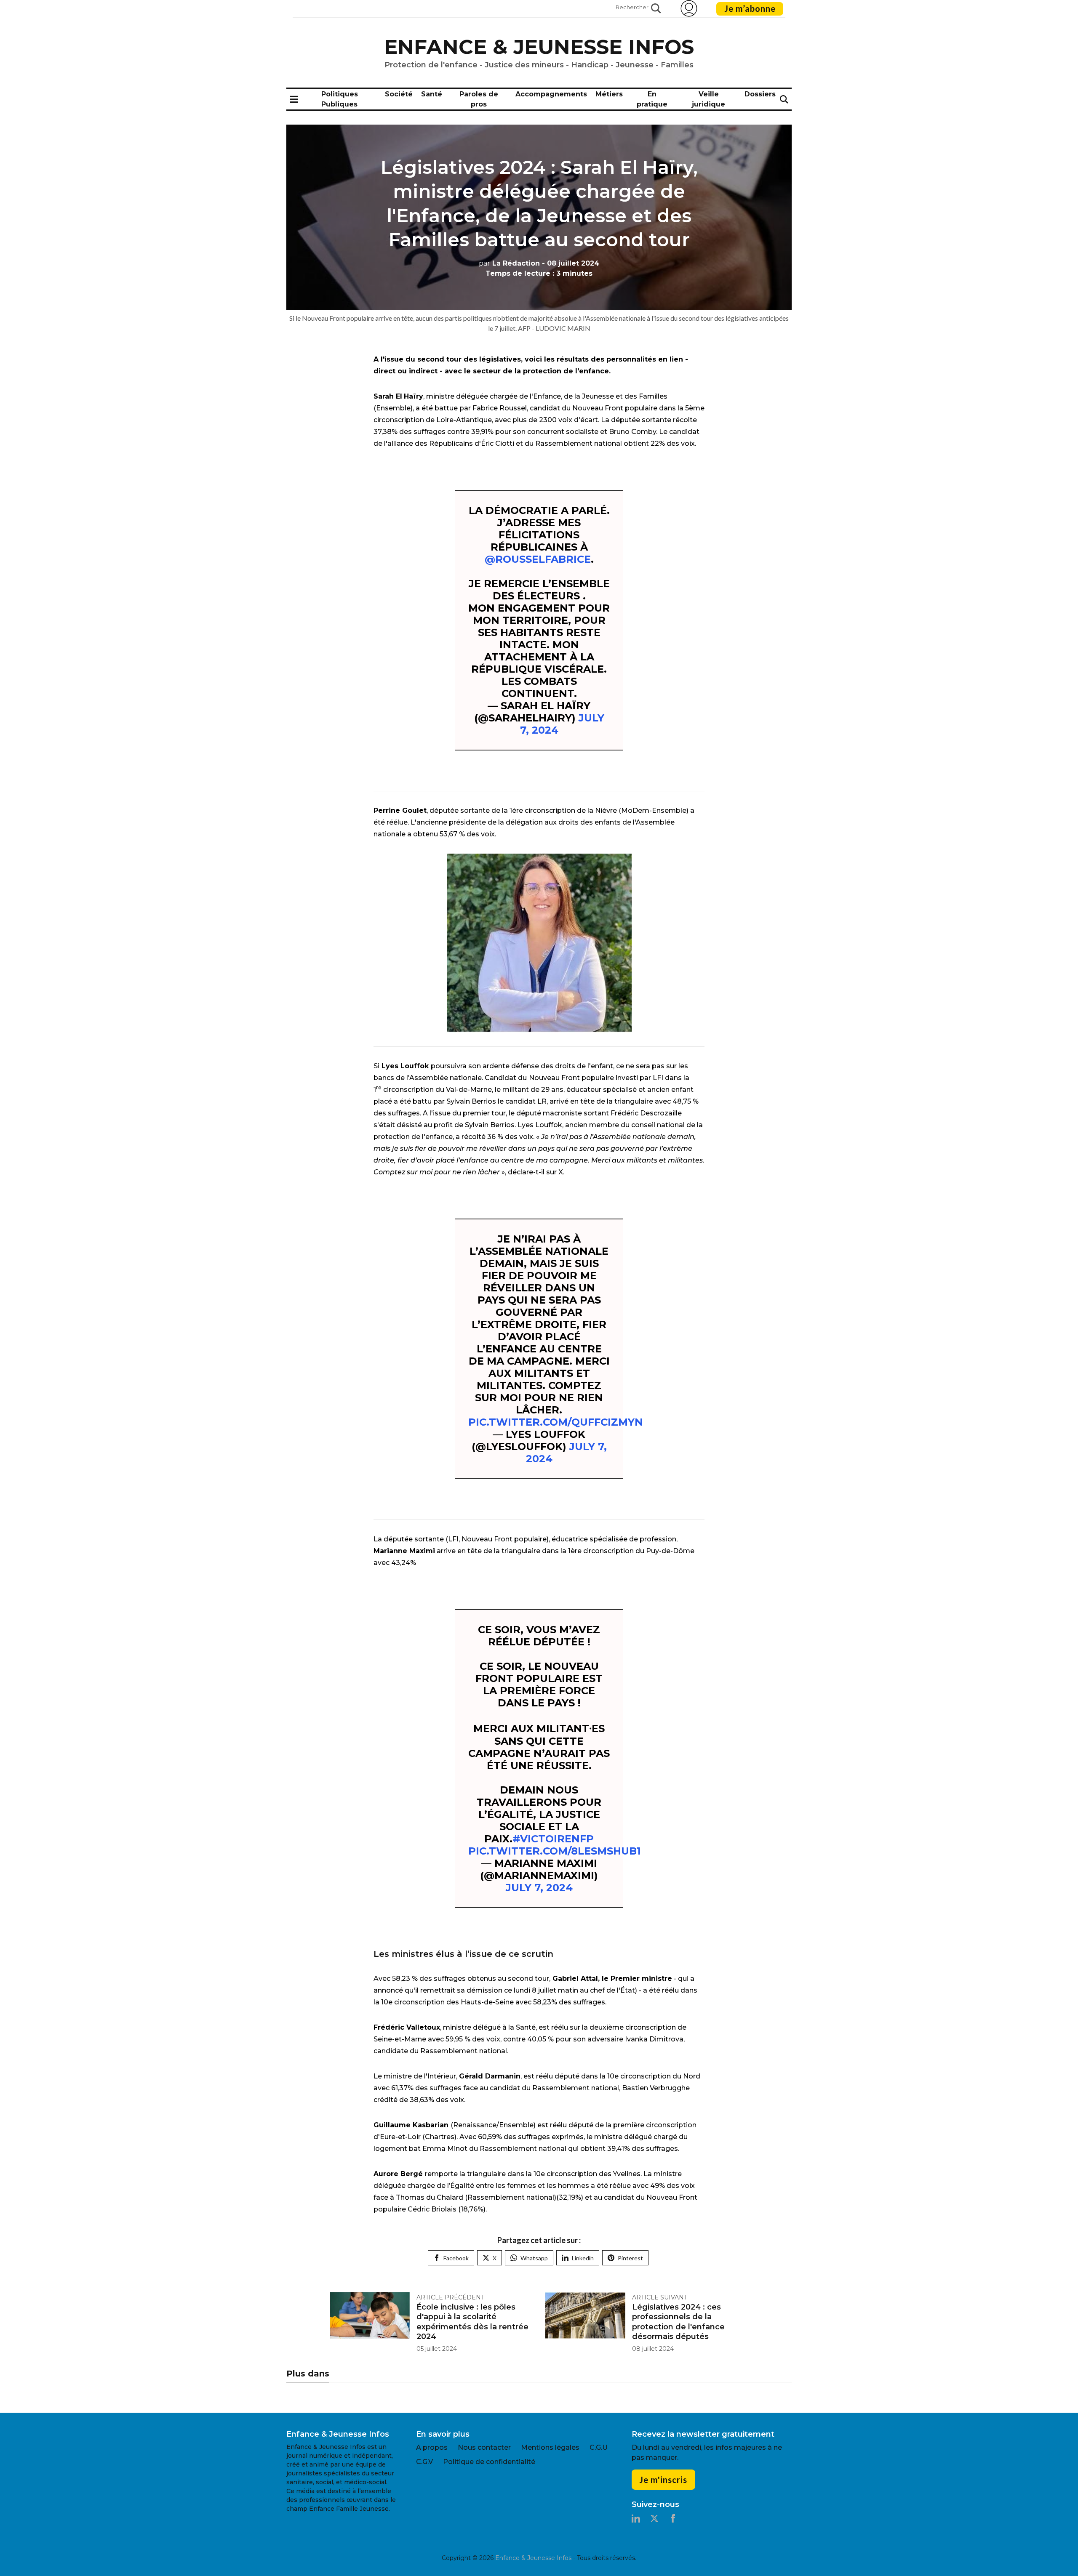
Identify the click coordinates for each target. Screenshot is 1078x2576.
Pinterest (630, 2258)
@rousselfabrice (538, 559)
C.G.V (424, 2462)
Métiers (609, 94)
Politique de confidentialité (489, 2462)
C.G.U (599, 2447)
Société (399, 94)
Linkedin (583, 2258)
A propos (432, 2447)
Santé (432, 94)
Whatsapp (534, 2258)
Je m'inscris (663, 2480)
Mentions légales (550, 2447)
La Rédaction (509, 263)
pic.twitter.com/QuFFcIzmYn (556, 1422)
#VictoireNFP (553, 1839)
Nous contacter (484, 2447)
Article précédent (450, 2297)
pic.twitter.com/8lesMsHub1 (555, 1851)
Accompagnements (551, 94)
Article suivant (660, 2297)
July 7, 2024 (539, 1888)
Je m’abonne (750, 8)
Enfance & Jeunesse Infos (539, 47)
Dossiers (760, 94)
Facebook (456, 2258)
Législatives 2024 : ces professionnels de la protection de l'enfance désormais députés (678, 2322)
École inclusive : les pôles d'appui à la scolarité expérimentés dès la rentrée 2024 (472, 2322)
